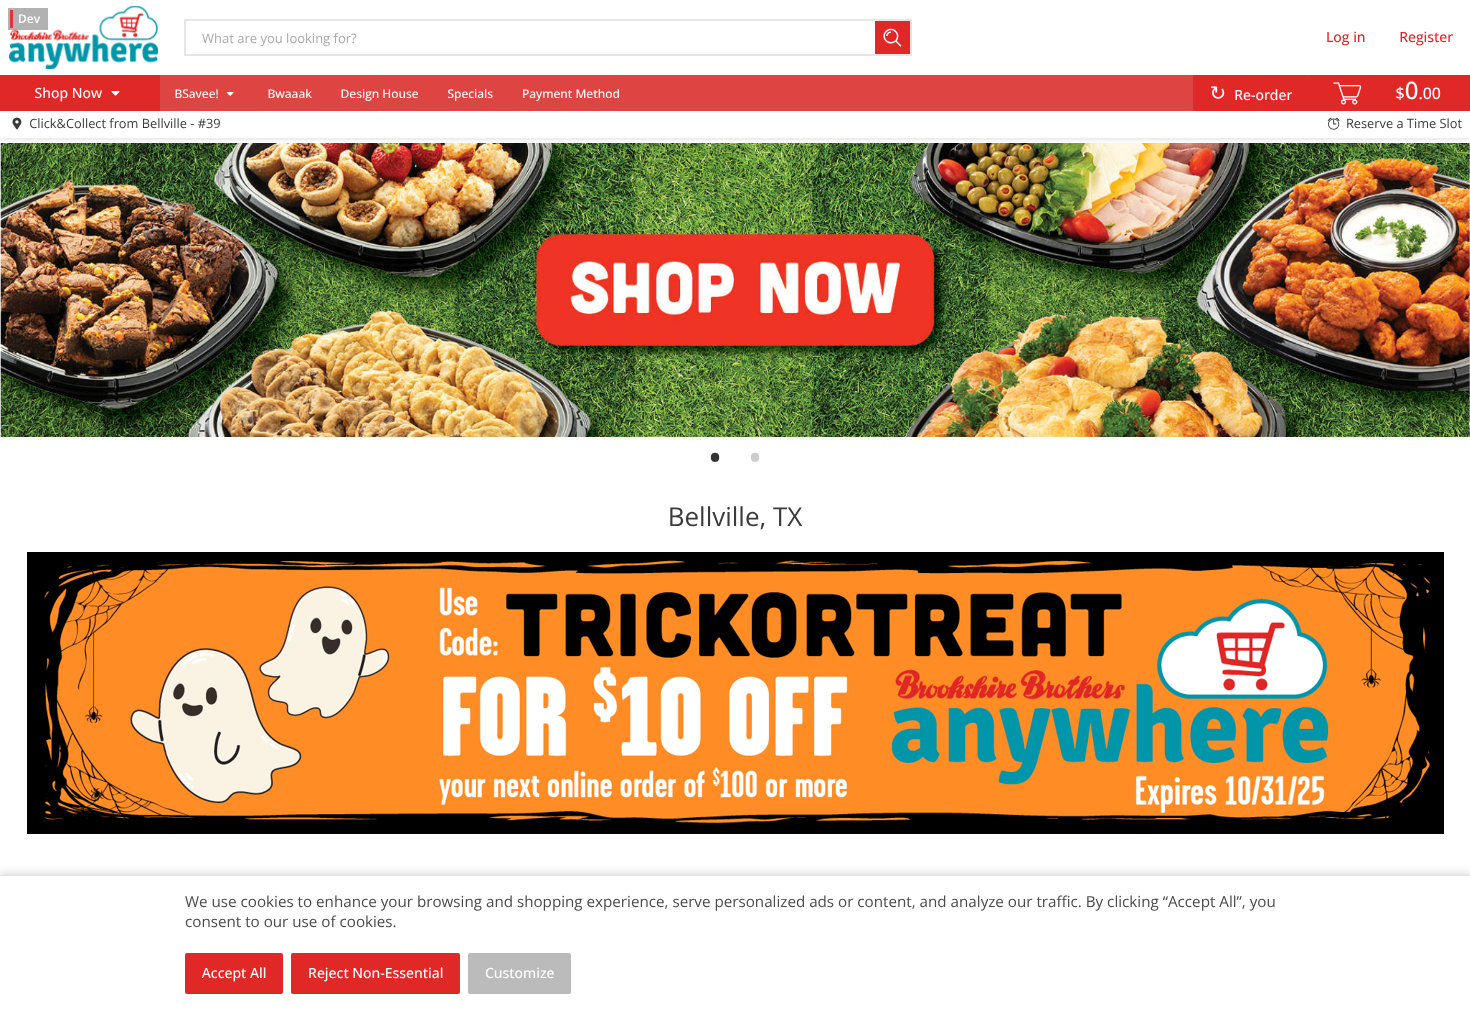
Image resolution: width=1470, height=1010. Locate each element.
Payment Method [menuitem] (571, 93)
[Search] (893, 37)
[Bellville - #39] (83, 37)
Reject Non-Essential (375, 973)
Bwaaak (289, 93)
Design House (380, 93)
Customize (520, 973)
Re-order (1263, 95)
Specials (470, 93)
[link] (735, 290)
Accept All (234, 973)
